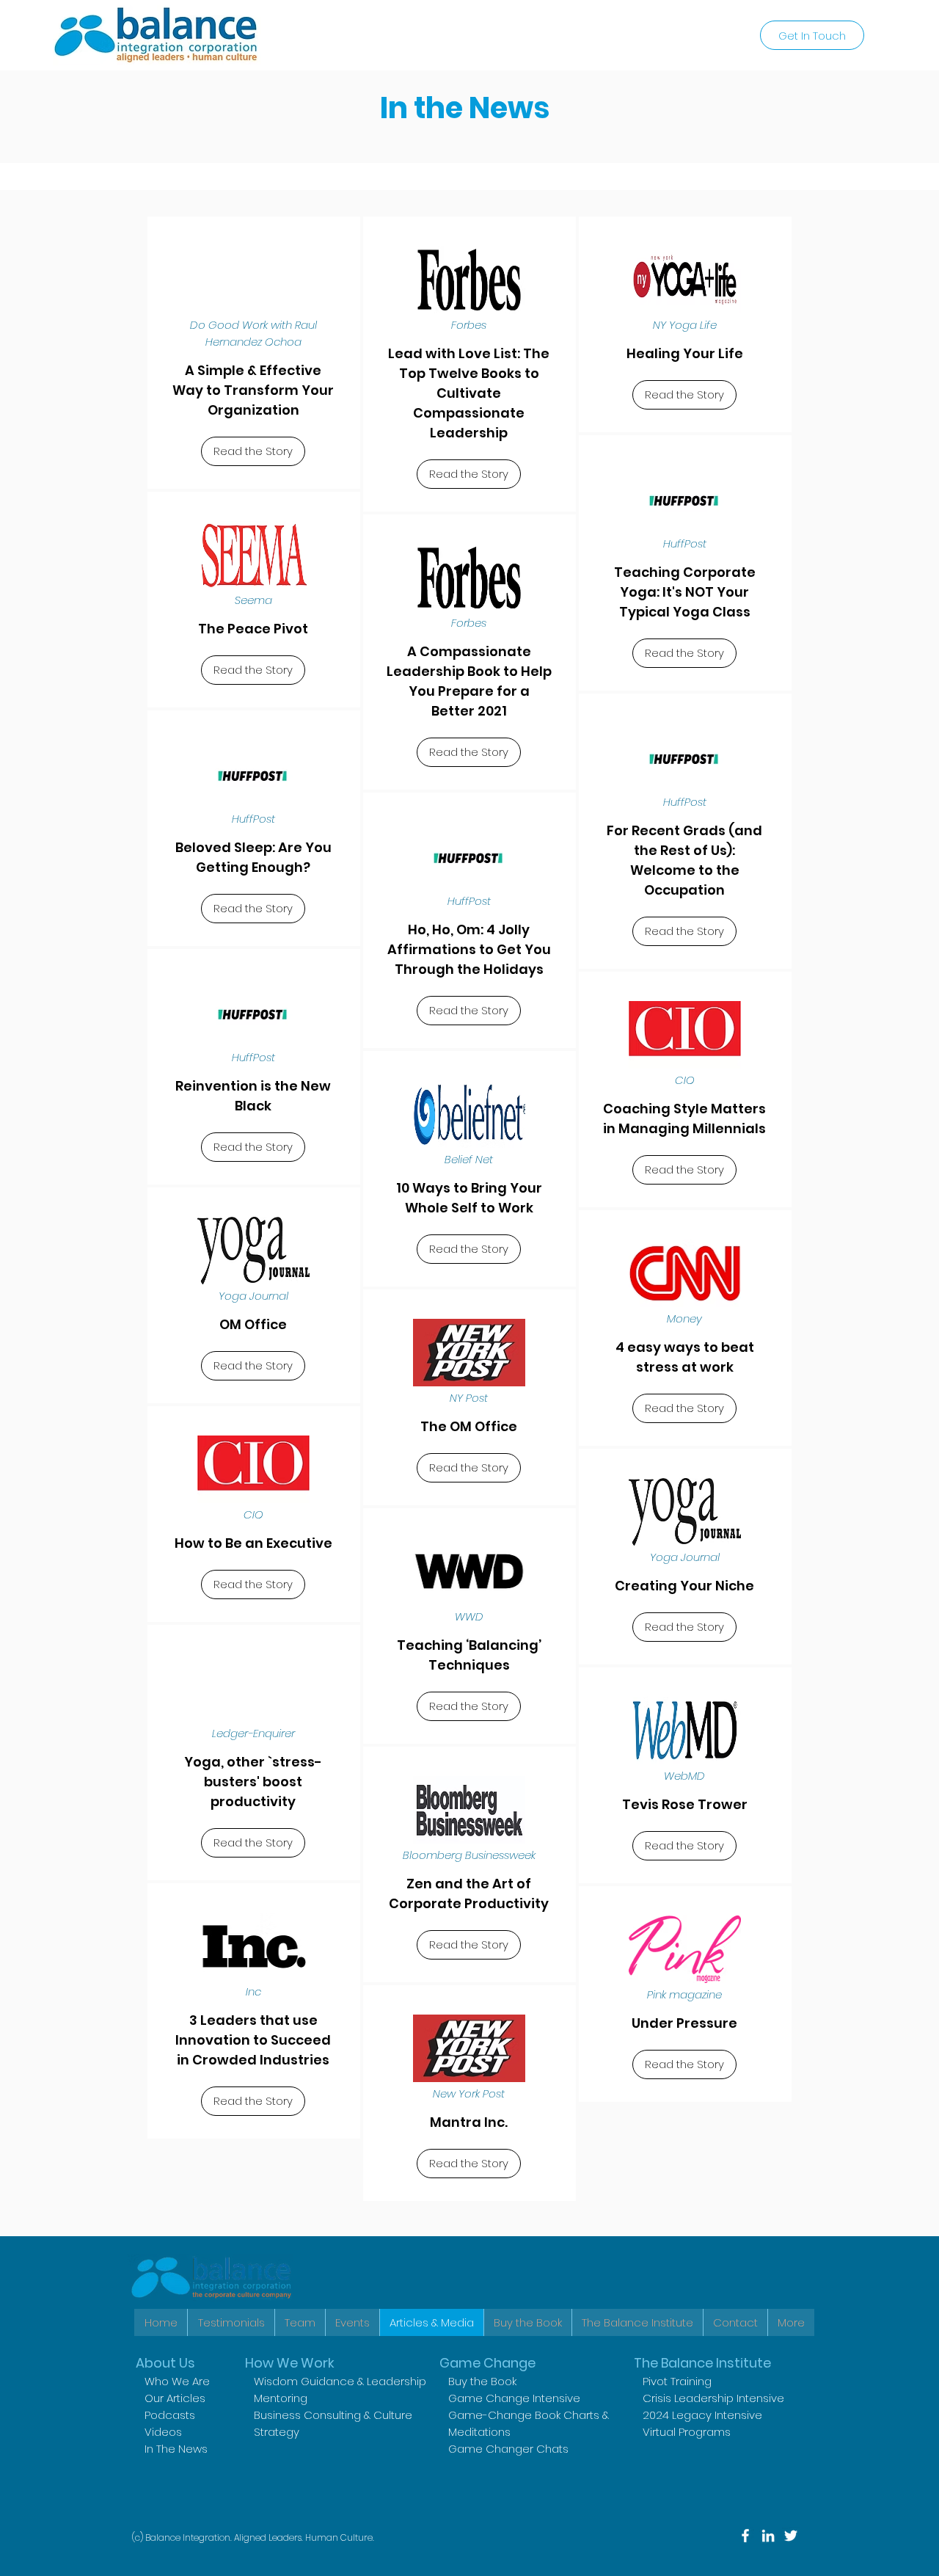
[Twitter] (791, 2536)
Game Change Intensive (514, 2398)
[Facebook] (745, 2536)
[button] (637, 2322)
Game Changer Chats (508, 2449)
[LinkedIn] (768, 2536)
